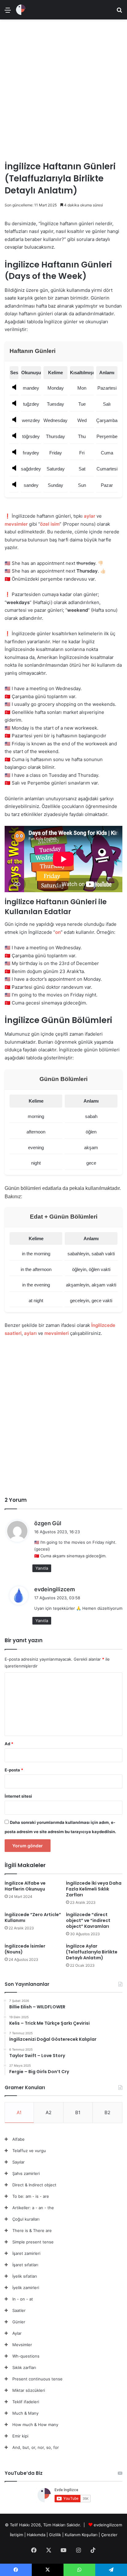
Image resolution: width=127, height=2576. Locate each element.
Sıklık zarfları (24, 2367)
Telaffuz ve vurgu (29, 2151)
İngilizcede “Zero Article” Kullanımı (33, 1918)
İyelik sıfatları (25, 2276)
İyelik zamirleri (26, 2288)
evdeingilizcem (55, 1589)
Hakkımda (37, 2535)
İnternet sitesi (18, 1796)
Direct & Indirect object (34, 2185)
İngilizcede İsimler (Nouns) (25, 1949)
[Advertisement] (63, 88)
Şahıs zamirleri (26, 2173)
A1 (19, 2112)
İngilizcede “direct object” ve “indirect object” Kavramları (88, 1920)
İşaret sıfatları (25, 2265)
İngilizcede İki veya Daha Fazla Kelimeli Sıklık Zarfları (94, 1889)
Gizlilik (56, 2535)
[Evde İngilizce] (21, 10)
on (58, 932)
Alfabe (18, 2139)
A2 (49, 2112)
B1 (78, 2112)
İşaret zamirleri (26, 2253)
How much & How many (35, 2425)
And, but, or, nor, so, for (36, 2447)
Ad (9, 1744)
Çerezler (109, 2535)
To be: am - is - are (31, 2196)
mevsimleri (57, 1333)
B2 (107, 2112)
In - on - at (23, 2299)
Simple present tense (33, 2242)
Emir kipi (20, 2436)
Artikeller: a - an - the (33, 2208)
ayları (30, 1333)
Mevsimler (22, 2345)
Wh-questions (26, 2356)
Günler (19, 2322)
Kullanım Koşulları (81, 2535)
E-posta (14, 1770)
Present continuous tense (37, 2379)
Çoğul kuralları (26, 2219)
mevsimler (16, 524)
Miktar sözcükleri (29, 2390)
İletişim (16, 2535)
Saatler (19, 2310)
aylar (90, 516)
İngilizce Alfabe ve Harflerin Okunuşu (25, 1886)
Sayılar (18, 2162)
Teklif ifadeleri (26, 2402)
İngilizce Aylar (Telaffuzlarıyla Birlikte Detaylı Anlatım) (92, 1952)
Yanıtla (42, 1568)
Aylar (17, 2333)
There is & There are (32, 2230)
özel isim (50, 524)
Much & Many (25, 2413)
